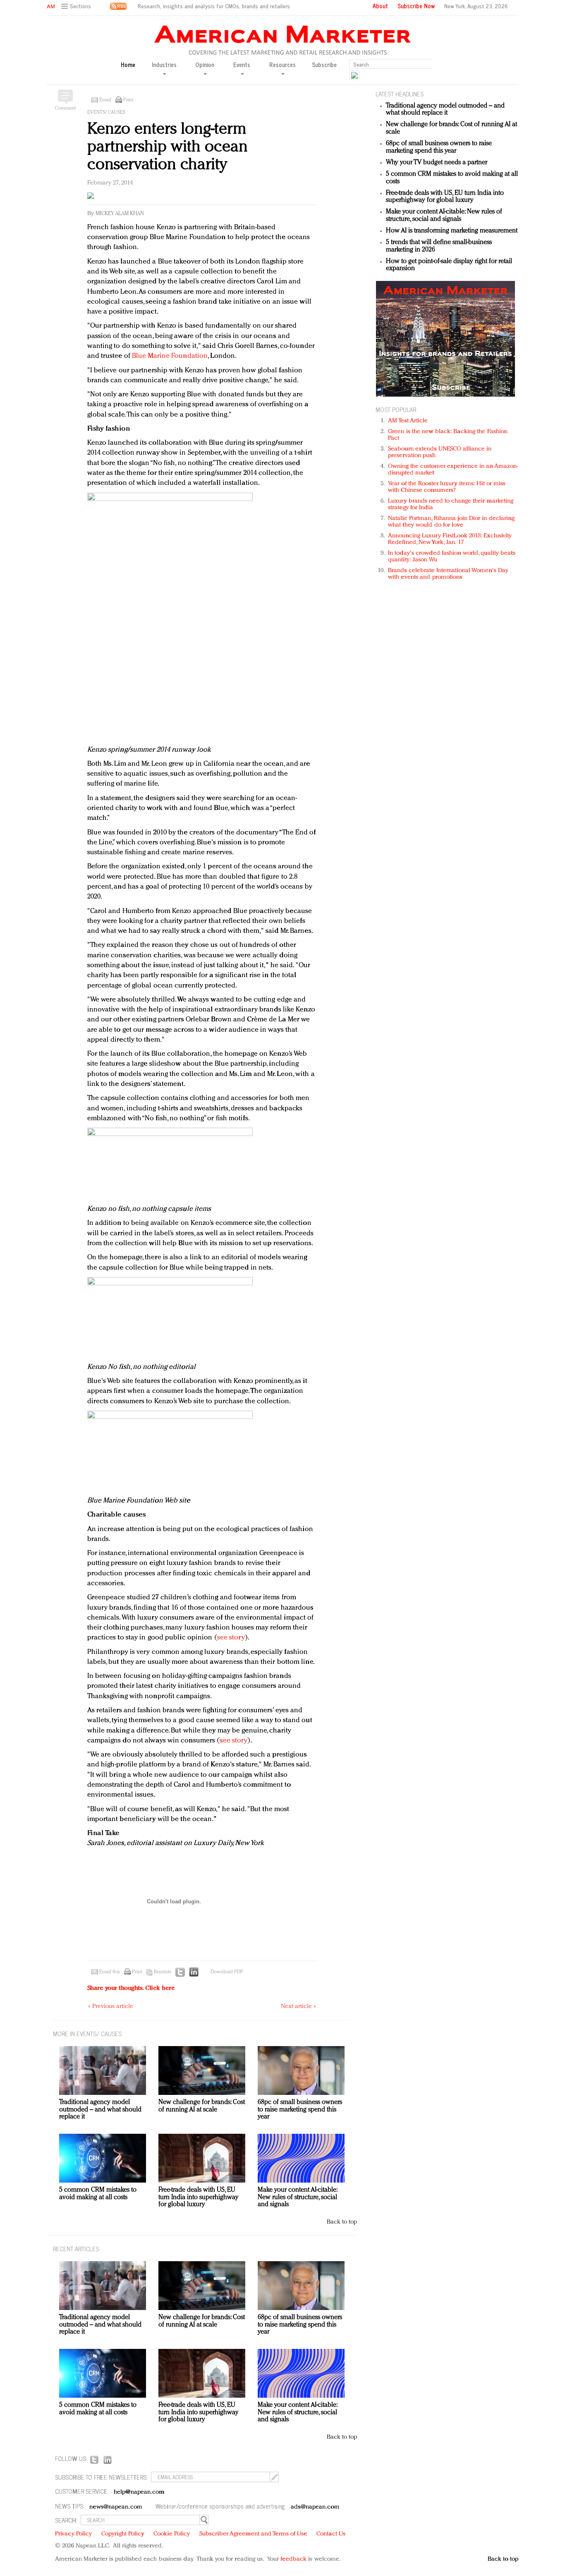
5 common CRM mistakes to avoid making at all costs (98, 2194)
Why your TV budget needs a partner (437, 163)
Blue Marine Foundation (170, 356)
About (380, 6)
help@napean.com (139, 2492)
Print (128, 100)
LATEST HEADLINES (400, 94)
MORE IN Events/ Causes (87, 2033)
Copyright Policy (123, 2534)
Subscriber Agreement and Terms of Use (253, 2534)
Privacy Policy (73, 2534)
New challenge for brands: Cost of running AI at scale (202, 2106)
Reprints (163, 1972)
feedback (293, 2559)
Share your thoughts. (131, 1988)
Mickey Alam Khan (120, 214)
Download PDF (227, 1972)
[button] (77, 6)
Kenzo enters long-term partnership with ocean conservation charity (168, 147)
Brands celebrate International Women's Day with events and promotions (448, 574)
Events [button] (242, 65)
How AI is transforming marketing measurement (452, 231)
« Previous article (111, 2007)
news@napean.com (116, 2507)
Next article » (298, 2007)
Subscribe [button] (324, 65)
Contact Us (331, 2534)
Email (105, 100)
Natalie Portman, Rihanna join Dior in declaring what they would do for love (451, 522)
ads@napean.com (315, 2507)
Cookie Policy (172, 2534)
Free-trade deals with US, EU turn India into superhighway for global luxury (445, 197)
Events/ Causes (106, 113)
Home (128, 65)
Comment (65, 108)
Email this (110, 1972)
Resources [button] (282, 65)
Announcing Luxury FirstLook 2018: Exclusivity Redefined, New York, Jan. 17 (450, 539)
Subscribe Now (416, 6)
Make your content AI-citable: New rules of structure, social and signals (444, 216)
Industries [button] (164, 65)
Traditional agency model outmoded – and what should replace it (445, 110)
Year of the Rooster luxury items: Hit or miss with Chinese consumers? (447, 487)
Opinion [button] (205, 65)
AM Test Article (408, 421)
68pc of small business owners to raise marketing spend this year (439, 147)
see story (231, 1638)
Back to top (342, 2222)
